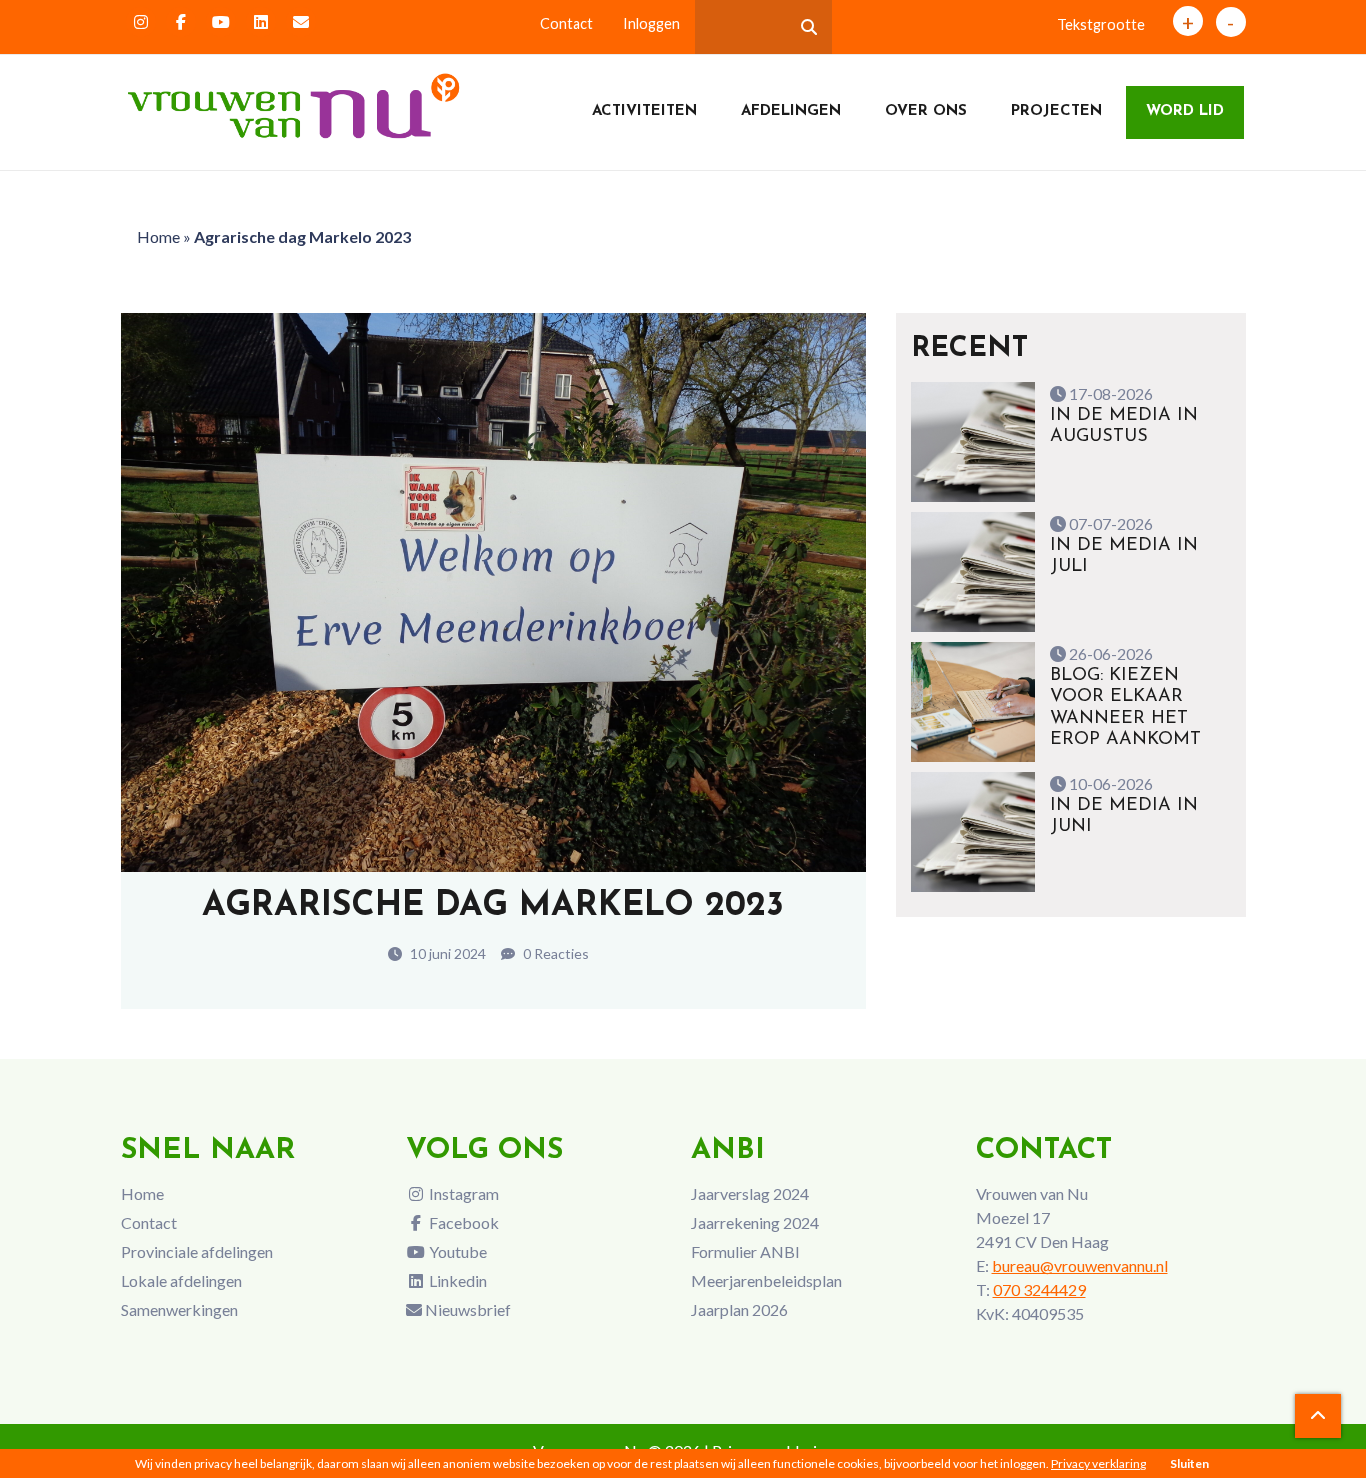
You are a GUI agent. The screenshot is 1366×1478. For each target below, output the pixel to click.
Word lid (1185, 111)
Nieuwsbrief (466, 1309)
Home (158, 236)
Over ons (926, 111)
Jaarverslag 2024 (750, 1193)
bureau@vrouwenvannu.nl (1080, 1265)
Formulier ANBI (745, 1251)
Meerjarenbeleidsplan (766, 1280)
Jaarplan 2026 (739, 1309)
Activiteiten (644, 111)
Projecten (1056, 111)
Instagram (462, 1193)
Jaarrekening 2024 (755, 1222)
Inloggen (651, 23)
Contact (566, 23)
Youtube (456, 1251)
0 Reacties (554, 953)
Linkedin (456, 1280)
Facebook (462, 1222)
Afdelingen (791, 111)
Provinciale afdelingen (197, 1251)
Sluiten (1189, 1463)
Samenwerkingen (179, 1309)
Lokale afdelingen (181, 1280)
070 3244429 (1039, 1289)
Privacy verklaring (1098, 1463)
